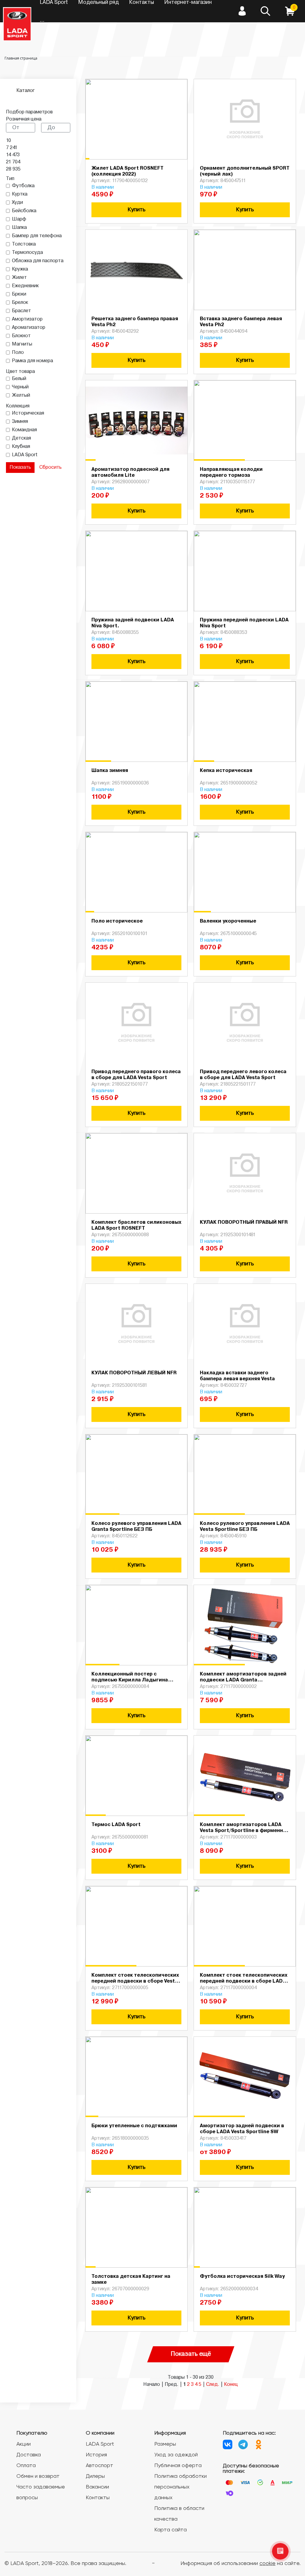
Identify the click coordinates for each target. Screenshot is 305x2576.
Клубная (21, 447)
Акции (24, 2444)
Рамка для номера (32, 361)
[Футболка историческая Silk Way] (245, 2228)
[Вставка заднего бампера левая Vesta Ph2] (245, 270)
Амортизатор (27, 319)
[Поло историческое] (136, 872)
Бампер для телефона (37, 236)
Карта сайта (171, 2530)
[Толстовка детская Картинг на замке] (136, 2228)
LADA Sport (25, 455)
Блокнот (21, 336)
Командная (24, 430)
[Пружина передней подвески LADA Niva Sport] (245, 571)
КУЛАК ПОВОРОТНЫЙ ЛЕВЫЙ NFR (134, 1373)
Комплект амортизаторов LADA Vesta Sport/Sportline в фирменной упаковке (245, 1831)
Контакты (98, 2498)
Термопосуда (27, 253)
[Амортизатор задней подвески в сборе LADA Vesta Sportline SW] (245, 2077)
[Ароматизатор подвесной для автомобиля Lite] (136, 421)
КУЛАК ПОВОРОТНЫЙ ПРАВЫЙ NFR (244, 1223)
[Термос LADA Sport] (136, 1776)
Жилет (19, 278)
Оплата (26, 2466)
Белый (19, 379)
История (96, 2455)
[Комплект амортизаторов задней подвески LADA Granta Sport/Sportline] (245, 1625)
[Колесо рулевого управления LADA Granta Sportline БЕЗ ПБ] (136, 1475)
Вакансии (97, 2487)
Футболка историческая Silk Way (242, 2277)
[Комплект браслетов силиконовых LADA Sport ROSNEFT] (136, 1173)
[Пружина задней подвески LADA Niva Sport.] (136, 571)
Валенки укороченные (228, 921)
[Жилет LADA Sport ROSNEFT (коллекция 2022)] (136, 119)
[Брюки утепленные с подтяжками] (136, 2077)
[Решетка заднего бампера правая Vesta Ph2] (136, 270)
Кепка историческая (226, 771)
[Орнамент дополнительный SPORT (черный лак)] (245, 119)
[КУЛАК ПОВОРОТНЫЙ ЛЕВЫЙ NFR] (136, 1324)
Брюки (19, 294)
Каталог (26, 91)
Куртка (20, 194)
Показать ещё (191, 2354)
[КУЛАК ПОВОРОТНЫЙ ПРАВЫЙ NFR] (245, 1173)
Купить (136, 210)
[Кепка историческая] (245, 722)
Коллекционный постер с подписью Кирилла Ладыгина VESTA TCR (130, 1680)
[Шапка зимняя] (136, 722)
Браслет (21, 311)
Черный (20, 387)
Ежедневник (25, 286)
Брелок (20, 303)
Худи (17, 203)
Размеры (165, 2444)
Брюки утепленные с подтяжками (134, 2126)
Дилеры (95, 2476)
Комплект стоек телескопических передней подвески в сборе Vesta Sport (135, 1981)
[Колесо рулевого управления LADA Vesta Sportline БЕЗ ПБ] (245, 1475)
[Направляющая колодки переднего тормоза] (245, 421)
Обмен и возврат (38, 2476)
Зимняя (20, 422)
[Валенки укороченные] (245, 872)
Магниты (22, 344)
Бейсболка (24, 211)
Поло (18, 353)
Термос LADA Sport (116, 1825)
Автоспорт (99, 2466)
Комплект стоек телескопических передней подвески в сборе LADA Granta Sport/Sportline (244, 1981)
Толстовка (24, 244)
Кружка (20, 269)
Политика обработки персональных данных (180, 2487)
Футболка (23, 186)
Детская (21, 438)
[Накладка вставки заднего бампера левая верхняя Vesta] (245, 1324)
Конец (231, 2385)
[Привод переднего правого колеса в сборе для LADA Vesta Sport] (136, 1023)
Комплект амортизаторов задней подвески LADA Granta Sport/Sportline (243, 1680)
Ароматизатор (29, 328)
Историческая (28, 413)
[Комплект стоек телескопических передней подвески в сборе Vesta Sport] (136, 1926)
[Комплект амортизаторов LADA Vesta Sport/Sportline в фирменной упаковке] (245, 1776)
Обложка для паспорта (38, 261)
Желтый (21, 396)
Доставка (29, 2455)
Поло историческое (117, 921)
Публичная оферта (178, 2466)
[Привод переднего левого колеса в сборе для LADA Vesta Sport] (245, 1023)
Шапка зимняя (110, 771)
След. (213, 2385)
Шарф (19, 219)
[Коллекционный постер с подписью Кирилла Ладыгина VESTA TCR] (136, 1625)
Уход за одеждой (176, 2455)
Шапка (19, 228)
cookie (267, 2564)
